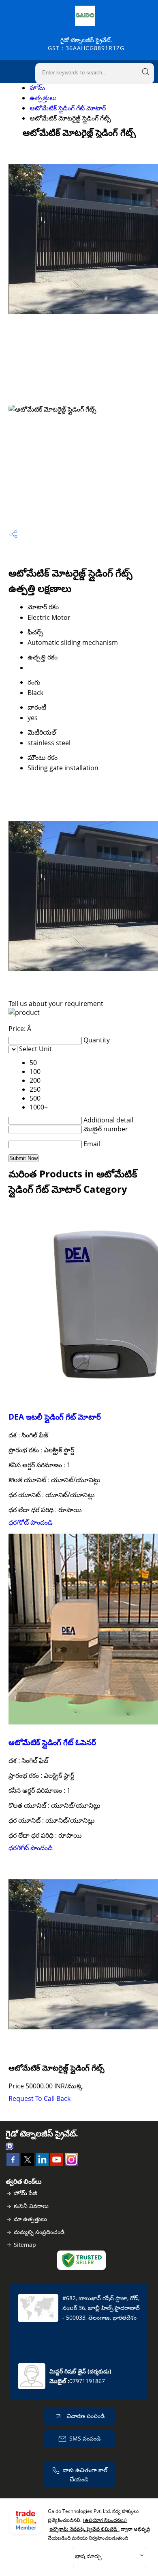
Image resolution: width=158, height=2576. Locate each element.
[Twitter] (28, 2164)
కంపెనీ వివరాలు (31, 2206)
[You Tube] (57, 2164)
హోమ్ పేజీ (25, 2193)
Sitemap (25, 2245)
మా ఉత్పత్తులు (30, 2219)
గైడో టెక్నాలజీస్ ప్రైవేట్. (86, 44)
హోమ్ (37, 88)
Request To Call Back (39, 2098)
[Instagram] (71, 2164)
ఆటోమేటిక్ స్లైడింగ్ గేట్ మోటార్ (68, 108)
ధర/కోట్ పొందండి (31, 1522)
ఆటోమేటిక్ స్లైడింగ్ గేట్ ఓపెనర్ (52, 1742)
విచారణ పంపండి (85, 2416)
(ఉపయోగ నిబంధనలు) (105, 2520)
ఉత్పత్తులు (43, 98)
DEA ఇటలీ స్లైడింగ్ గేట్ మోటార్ (55, 1417)
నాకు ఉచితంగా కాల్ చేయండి (85, 2475)
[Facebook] (13, 2164)
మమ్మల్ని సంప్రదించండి (39, 2232)
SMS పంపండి (85, 2438)
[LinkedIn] (42, 2164)
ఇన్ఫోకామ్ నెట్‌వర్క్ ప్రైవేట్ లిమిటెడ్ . (84, 2529)
